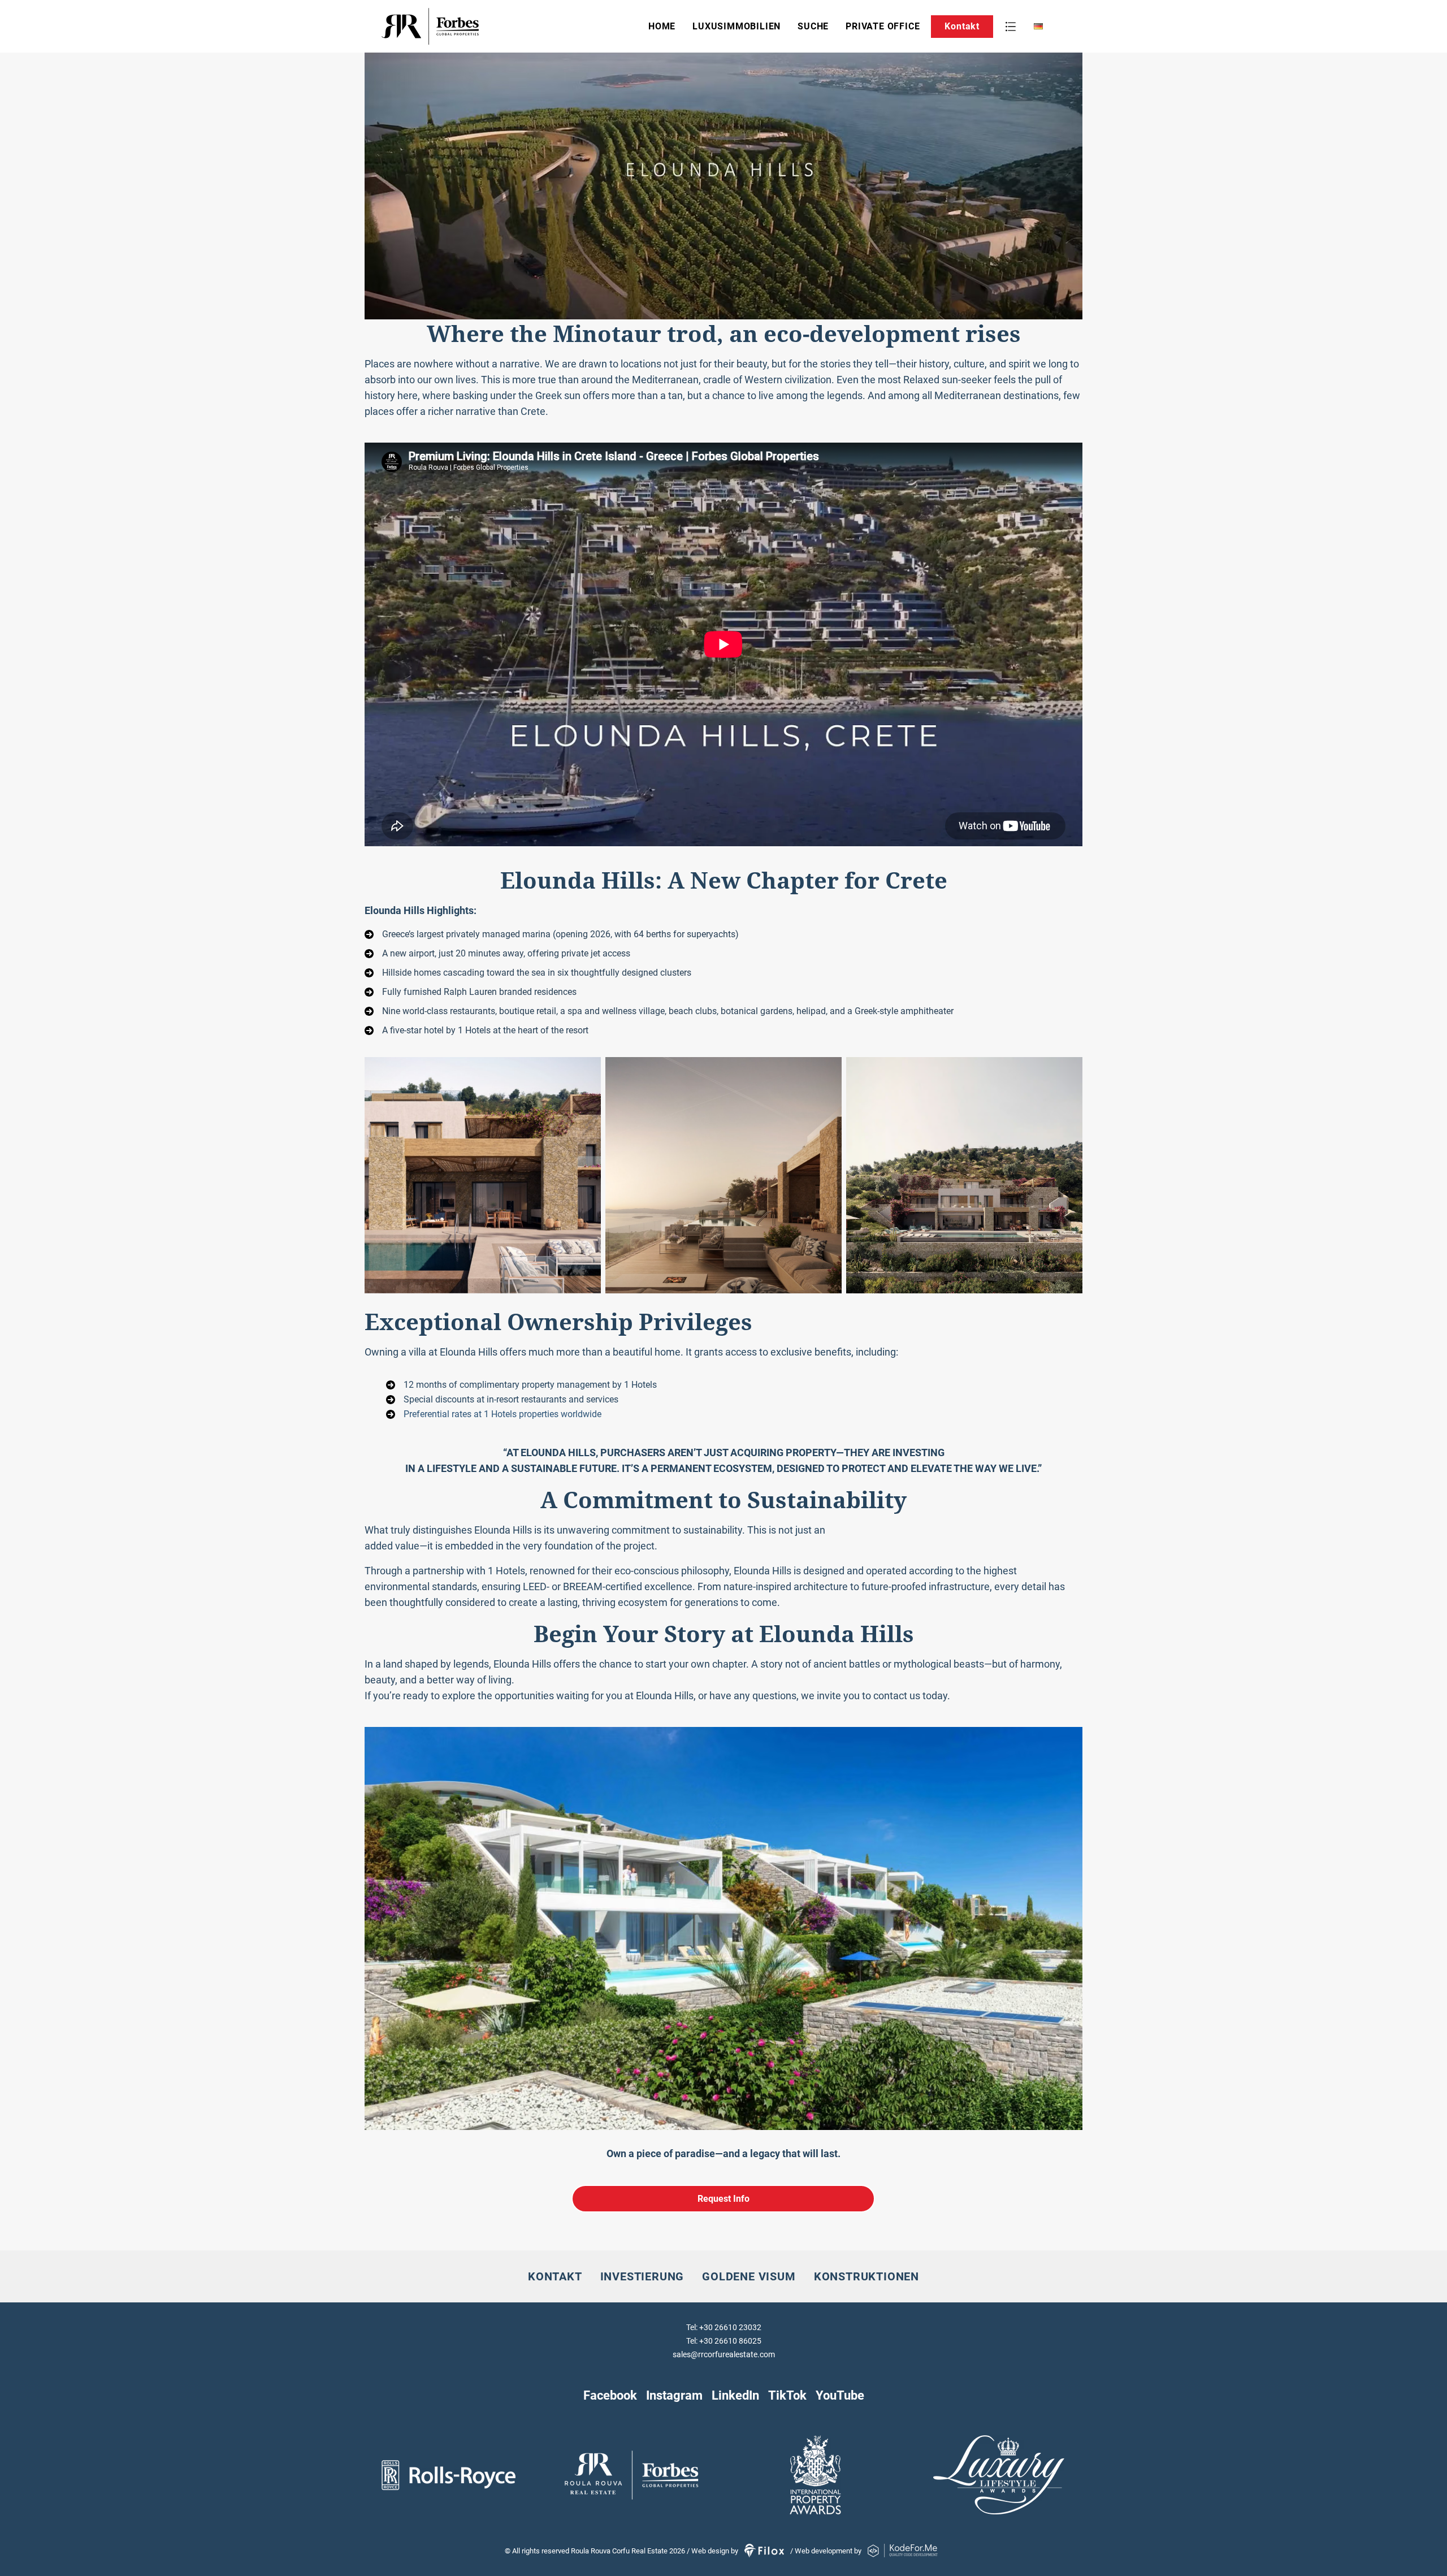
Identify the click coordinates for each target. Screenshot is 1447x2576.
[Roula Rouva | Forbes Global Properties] (466, 26)
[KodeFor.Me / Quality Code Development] (903, 2551)
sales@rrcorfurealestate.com (724, 2354)
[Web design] (765, 2551)
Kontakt (962, 26)
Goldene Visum (749, 2276)
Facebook (610, 2395)
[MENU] (1011, 27)
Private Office (883, 26)
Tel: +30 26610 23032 (724, 2327)
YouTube (840, 2395)
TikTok (787, 2395)
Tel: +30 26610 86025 (724, 2341)
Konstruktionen (867, 2276)
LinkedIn (735, 2395)
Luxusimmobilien (737, 26)
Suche (813, 26)
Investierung (642, 2276)
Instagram (674, 2395)
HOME (662, 26)
